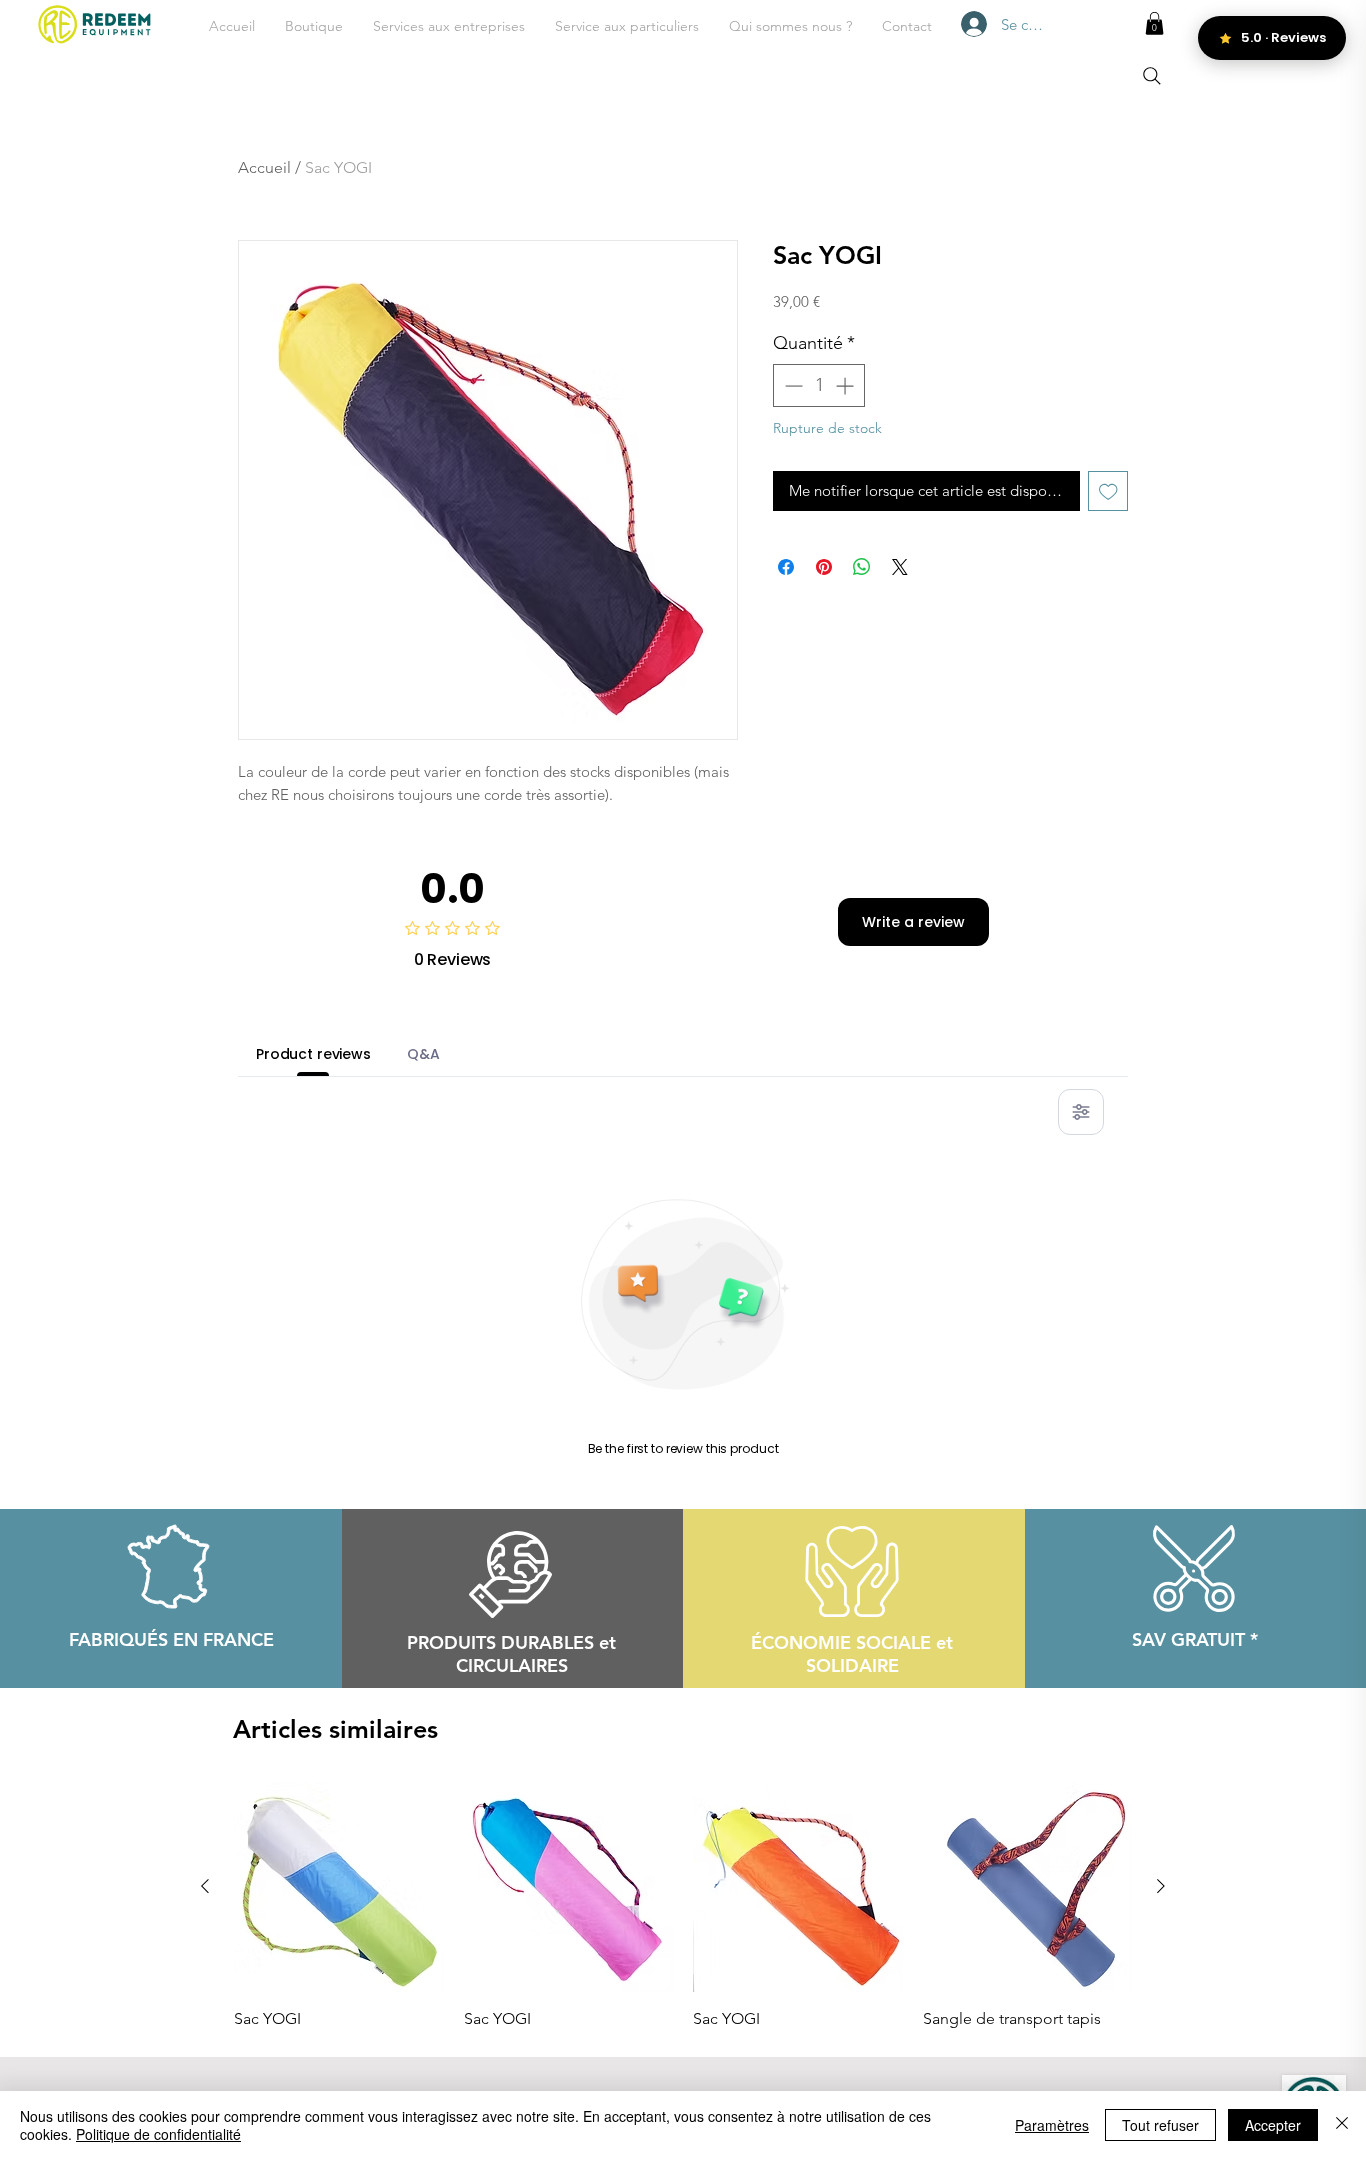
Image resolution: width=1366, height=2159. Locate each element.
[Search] (1152, 76)
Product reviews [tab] (313, 1054)
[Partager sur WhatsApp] (862, 567)
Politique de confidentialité (158, 2134)
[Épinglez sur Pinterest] (824, 567)
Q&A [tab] (423, 1054)
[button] (449, 26)
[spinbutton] (819, 385)
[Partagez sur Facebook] (786, 567)
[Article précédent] (205, 1886)
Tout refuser (1160, 2125)
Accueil (264, 167)
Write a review (913, 922)
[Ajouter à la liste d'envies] (1108, 491)
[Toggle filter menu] (1081, 1112)
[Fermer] (1342, 2125)
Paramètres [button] (1052, 2125)
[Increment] (846, 385)
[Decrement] (791, 385)
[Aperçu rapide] (339, 1887)
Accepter (1273, 2125)
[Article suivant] (1161, 1886)
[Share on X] (900, 567)
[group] (683, 1906)
